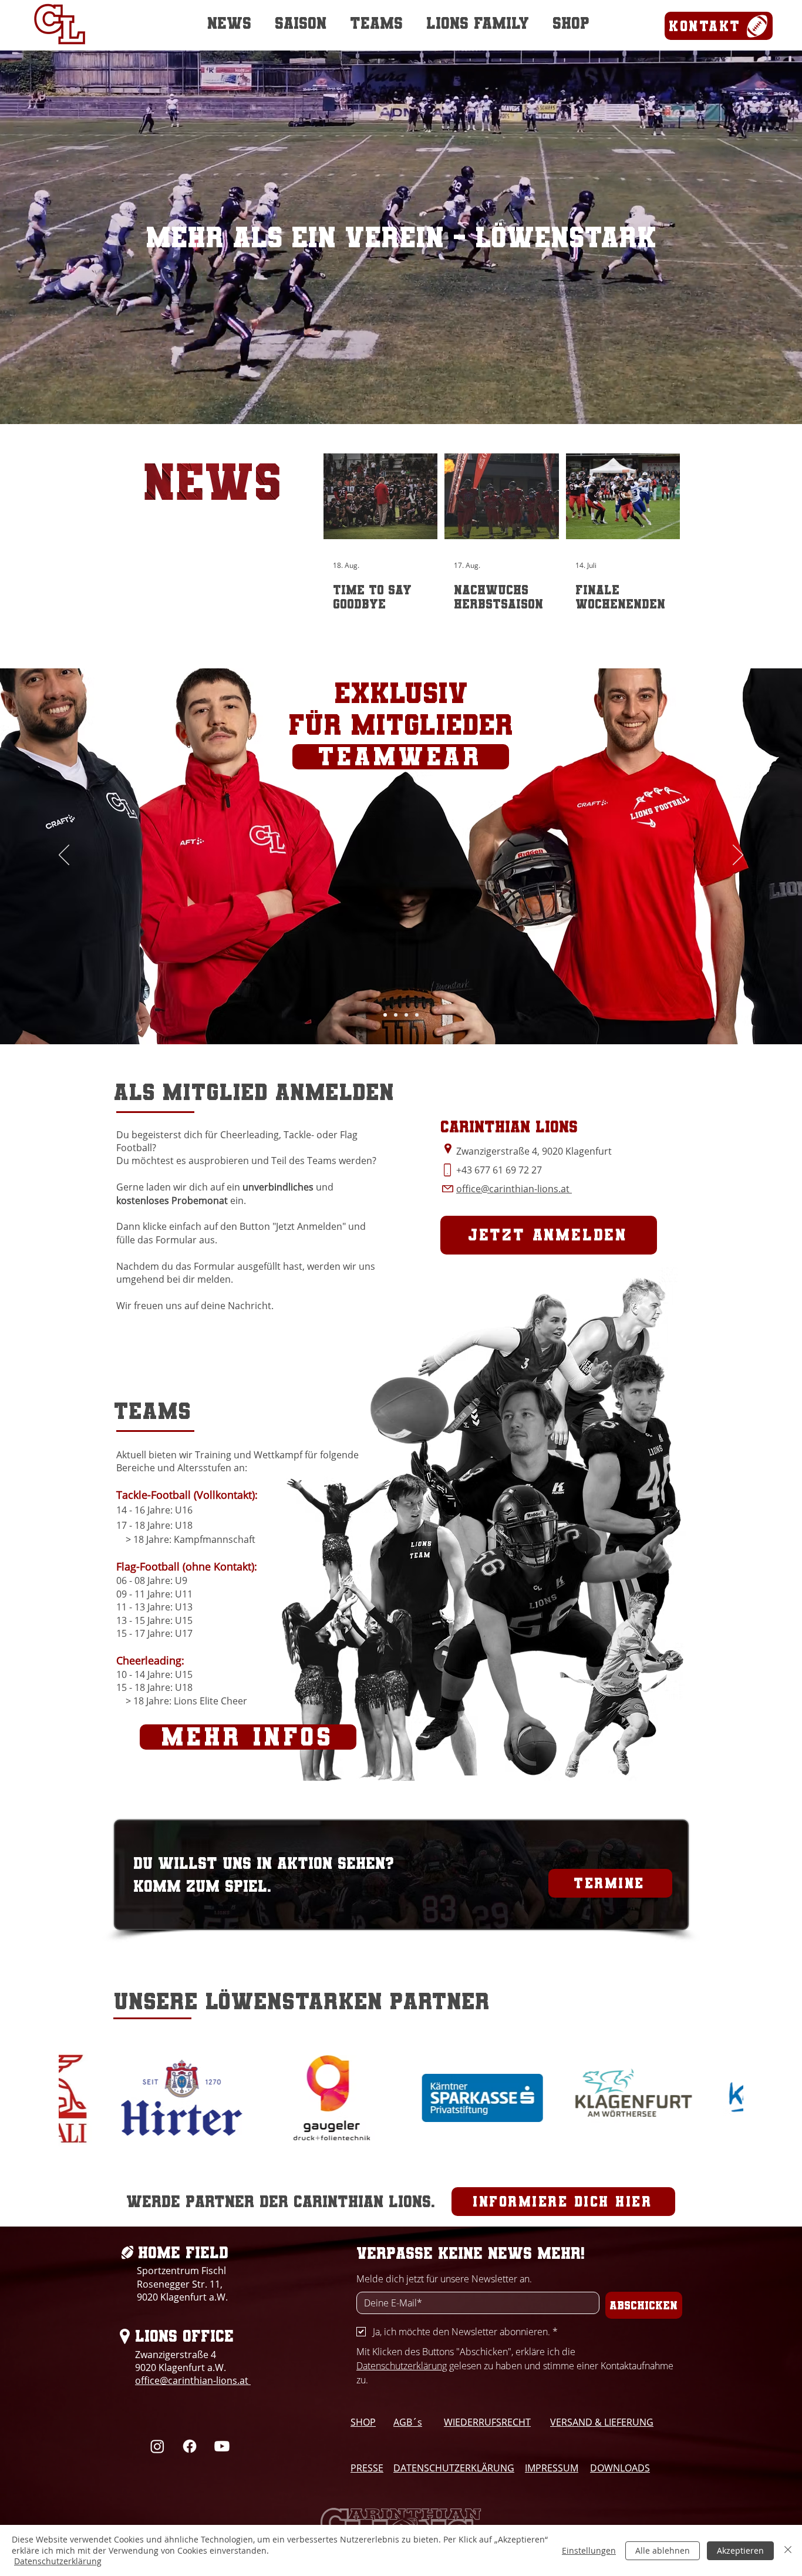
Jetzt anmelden (216, 1326)
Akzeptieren (740, 2550)
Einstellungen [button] (589, 2550)
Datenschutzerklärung (58, 2561)
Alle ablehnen (663, 2550)
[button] (622, 1144)
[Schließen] (788, 2550)
